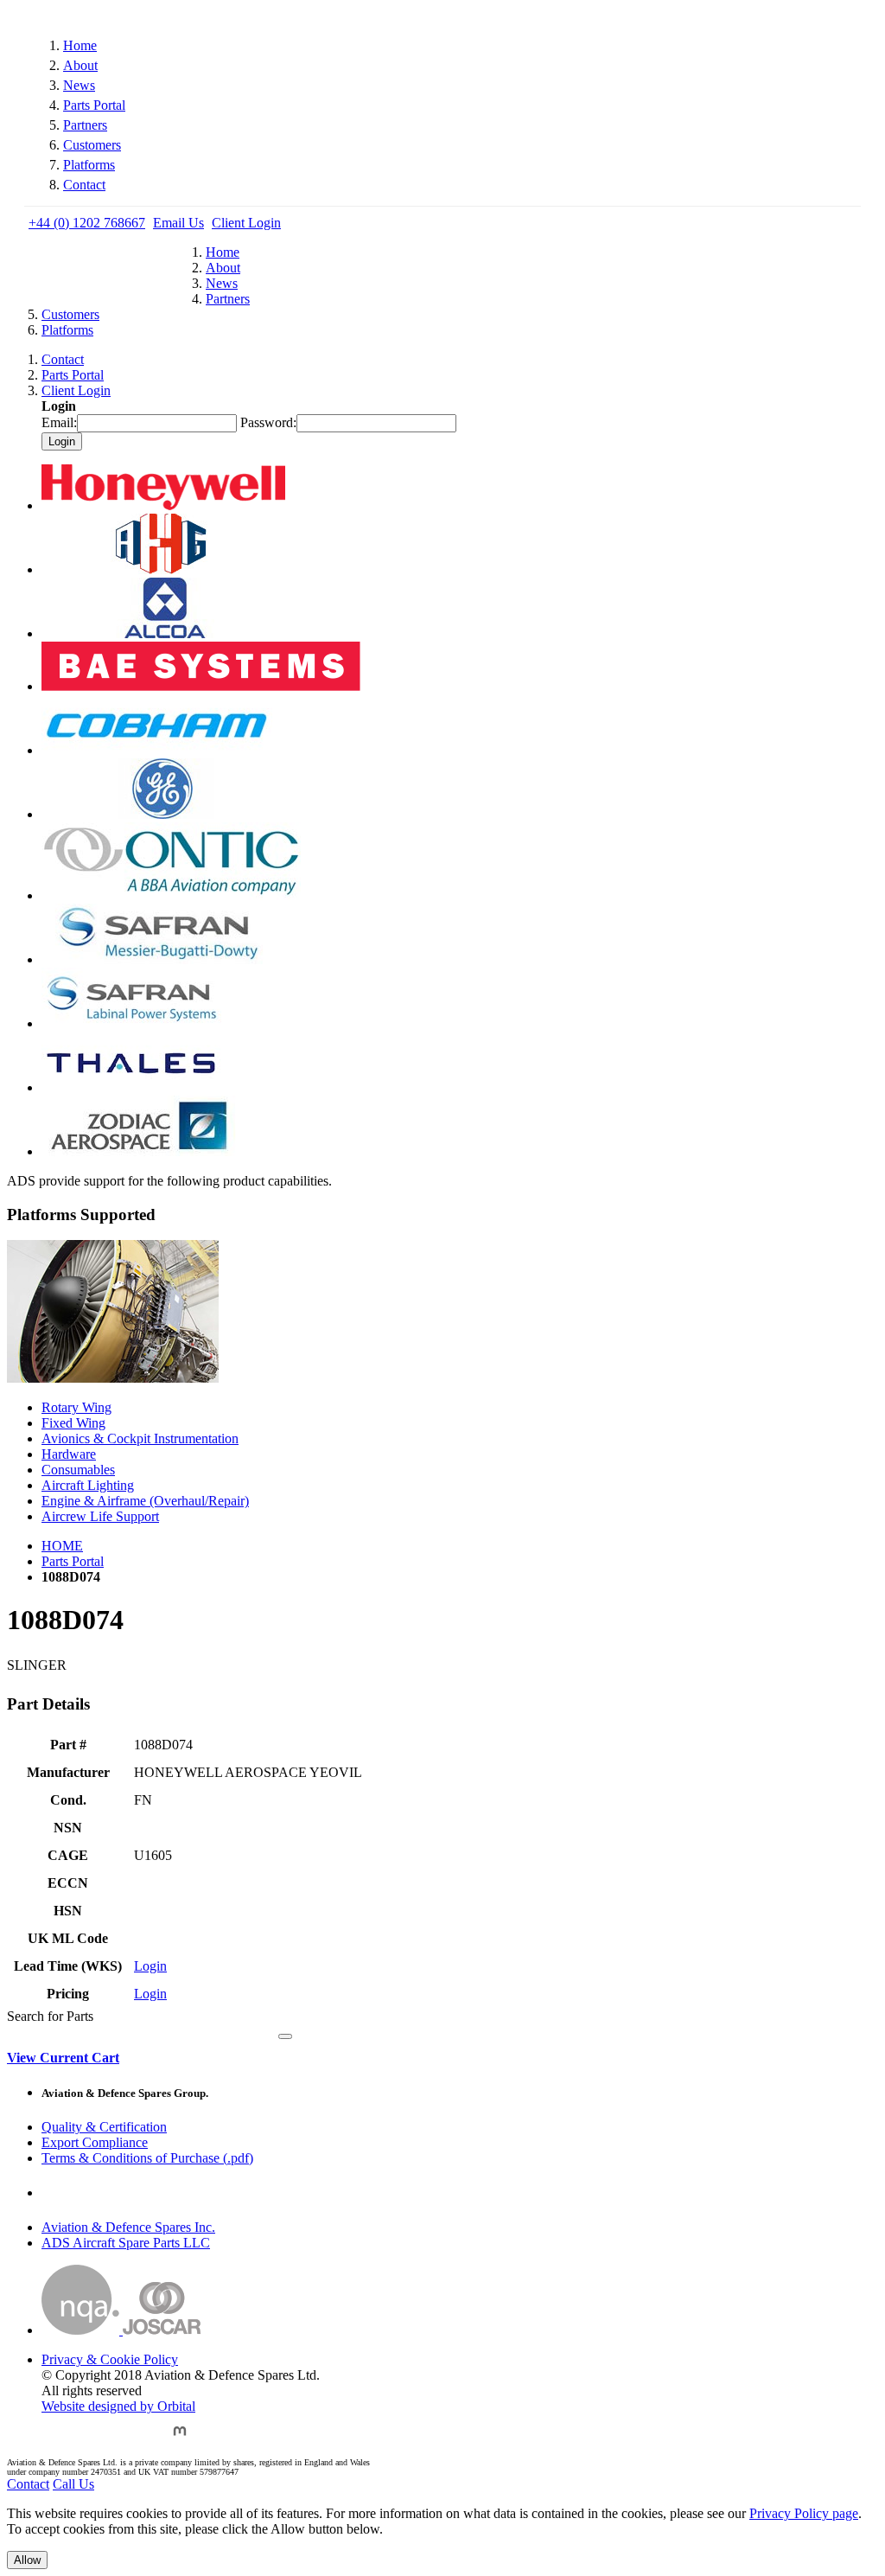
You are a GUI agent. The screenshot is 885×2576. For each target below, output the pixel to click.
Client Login (246, 223)
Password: (268, 422)
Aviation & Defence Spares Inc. (128, 2227)
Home (80, 45)
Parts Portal (94, 105)
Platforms (89, 165)
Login (150, 1966)
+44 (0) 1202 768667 (87, 223)
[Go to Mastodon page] (180, 2439)
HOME (62, 1546)
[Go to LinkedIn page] (140, 2439)
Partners (85, 125)
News (79, 85)
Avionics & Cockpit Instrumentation (140, 1438)
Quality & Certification (104, 2127)
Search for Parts (50, 2016)
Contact (84, 185)
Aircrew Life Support (100, 1516)
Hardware (69, 1454)
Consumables (78, 1470)
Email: (59, 422)
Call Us (73, 2484)
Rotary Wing (76, 1407)
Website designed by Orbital (118, 2406)
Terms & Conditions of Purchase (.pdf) (147, 2158)
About (80, 65)
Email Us (178, 223)
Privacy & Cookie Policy (110, 2359)
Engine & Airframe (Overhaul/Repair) (145, 1501)
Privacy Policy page (804, 2513)
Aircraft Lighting (88, 1485)
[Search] (285, 2036)
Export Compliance (95, 2142)
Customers (92, 145)
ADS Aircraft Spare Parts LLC (126, 2243)
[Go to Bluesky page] (55, 2439)
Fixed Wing (73, 1423)
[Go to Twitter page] (98, 2439)
